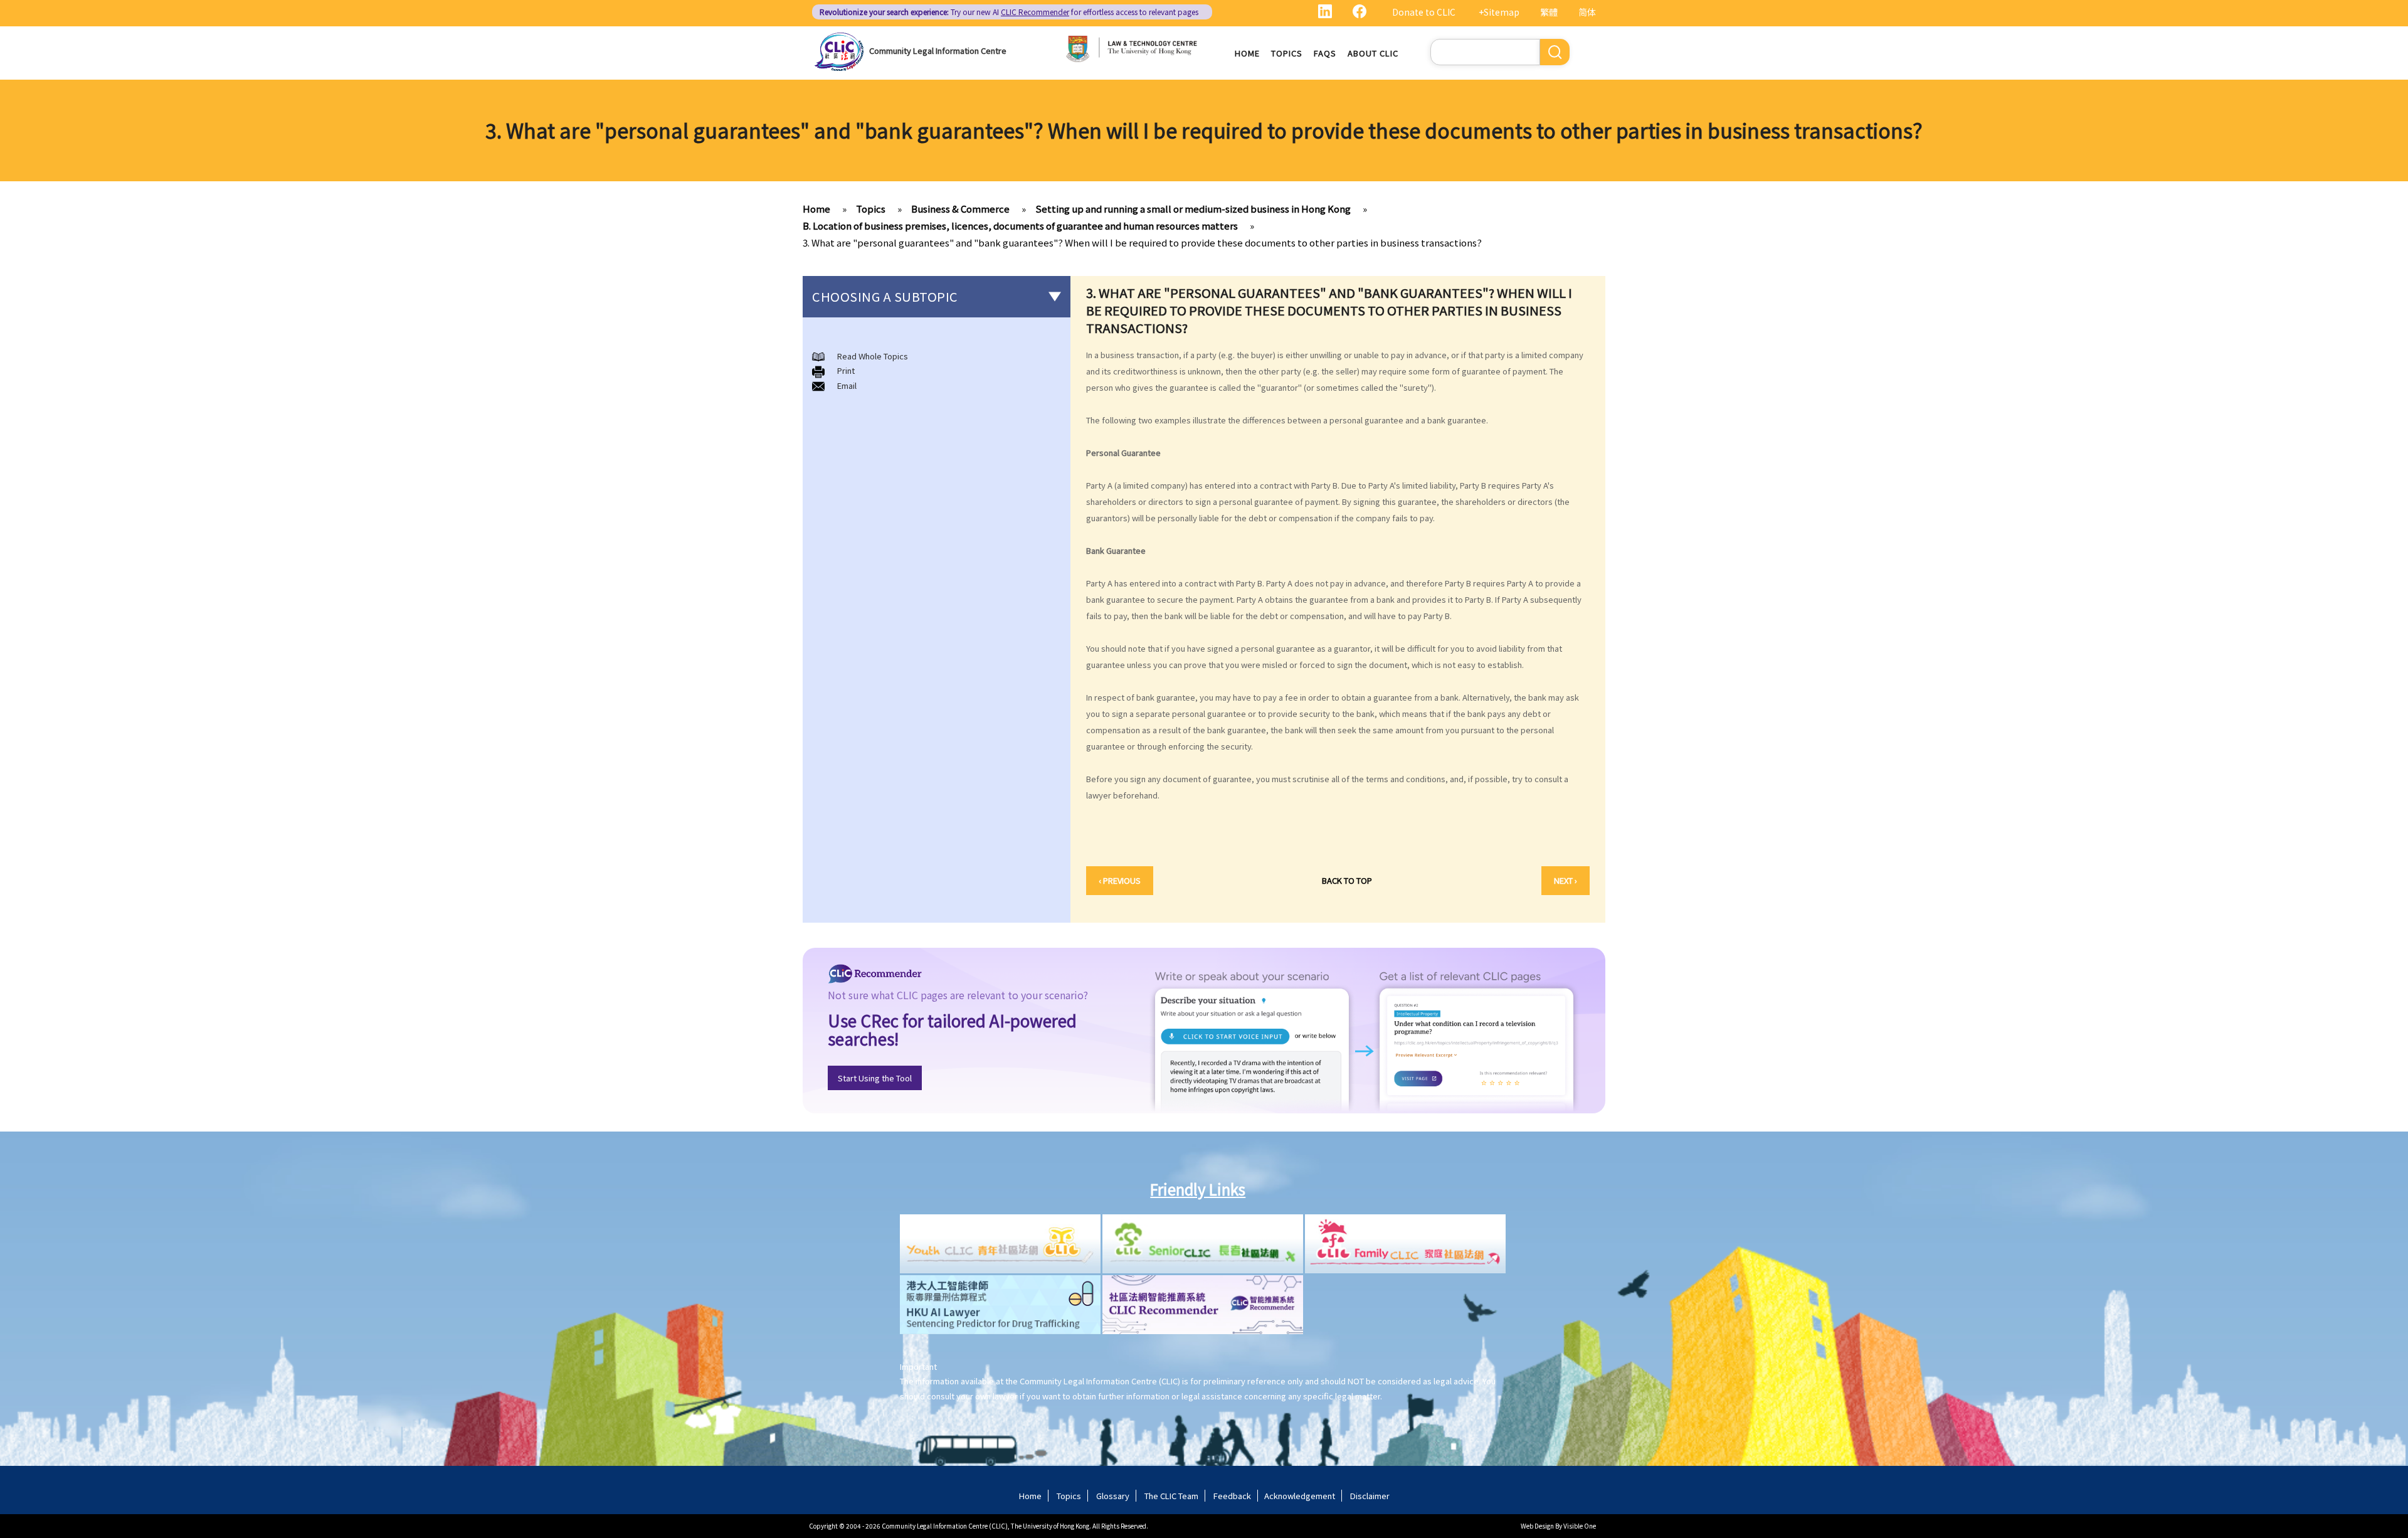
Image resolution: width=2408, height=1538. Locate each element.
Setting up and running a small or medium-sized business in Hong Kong (1193, 209)
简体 (1587, 12)
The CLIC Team (1171, 1496)
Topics (1287, 53)
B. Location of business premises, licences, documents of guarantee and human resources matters (1020, 225)
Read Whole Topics (873, 356)
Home (1247, 53)
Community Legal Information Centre (938, 50)
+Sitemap (1499, 12)
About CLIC (1373, 53)
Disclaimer (1370, 1496)
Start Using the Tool (875, 1078)
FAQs (1325, 53)
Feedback (1232, 1496)
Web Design (1537, 1526)
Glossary (1113, 1496)
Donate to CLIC (1424, 12)
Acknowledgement (1300, 1496)
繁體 (1549, 12)
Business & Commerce (960, 209)
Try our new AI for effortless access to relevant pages (1009, 12)
